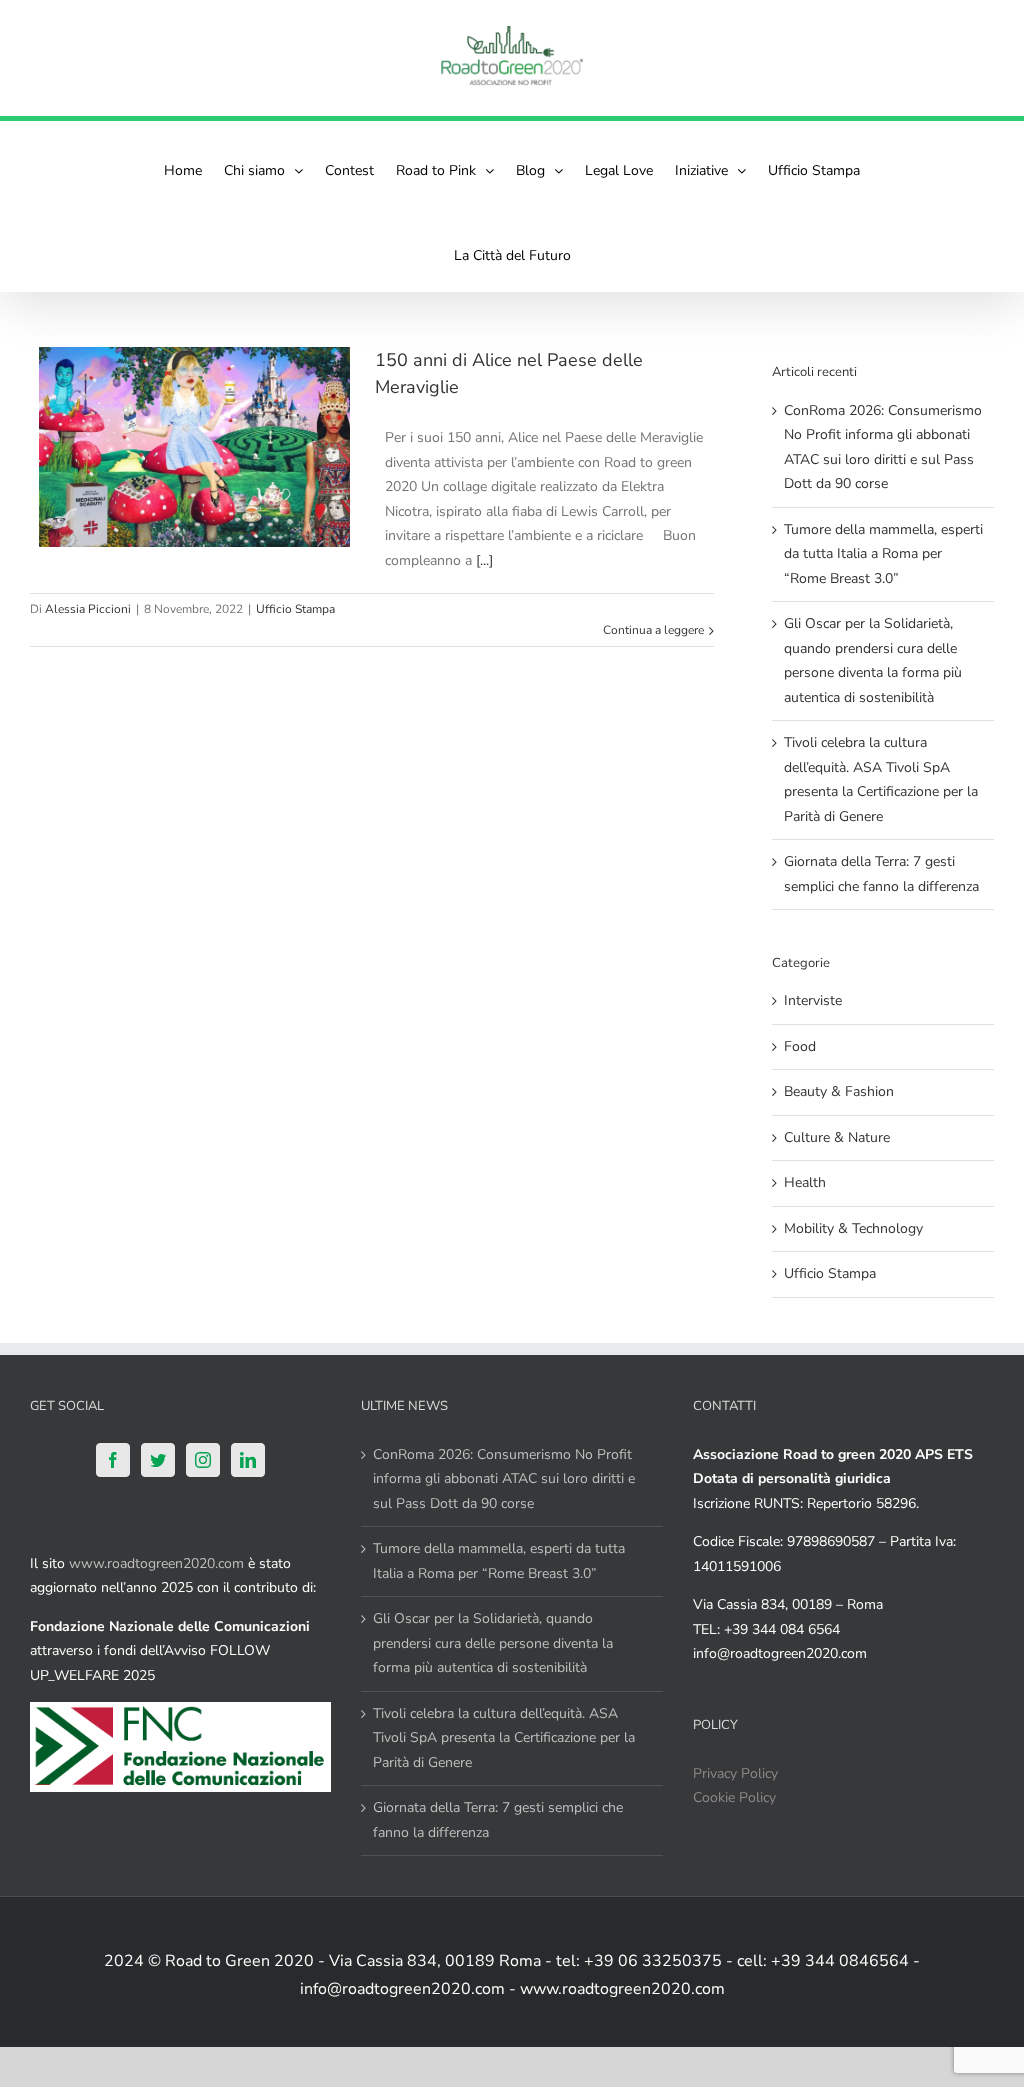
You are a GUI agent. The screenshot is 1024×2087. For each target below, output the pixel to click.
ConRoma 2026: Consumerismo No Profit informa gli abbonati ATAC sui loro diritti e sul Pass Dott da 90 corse (504, 1479)
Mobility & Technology (853, 1228)
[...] (484, 560)
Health (805, 1182)
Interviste (813, 1000)
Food (800, 1046)
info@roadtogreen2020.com (780, 1653)
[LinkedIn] (248, 1460)
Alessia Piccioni (88, 609)
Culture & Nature (837, 1137)
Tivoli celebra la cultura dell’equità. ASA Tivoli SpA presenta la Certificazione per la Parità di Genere (504, 1738)
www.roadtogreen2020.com (156, 1563)
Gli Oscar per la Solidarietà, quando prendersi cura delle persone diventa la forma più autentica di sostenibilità (493, 1643)
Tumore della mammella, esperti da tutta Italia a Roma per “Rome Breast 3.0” (883, 554)
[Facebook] (113, 1460)
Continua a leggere (653, 630)
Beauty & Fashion (839, 1091)
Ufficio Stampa (295, 609)
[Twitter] (158, 1460)
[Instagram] (203, 1460)
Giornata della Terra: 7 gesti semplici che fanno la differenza (498, 1820)
